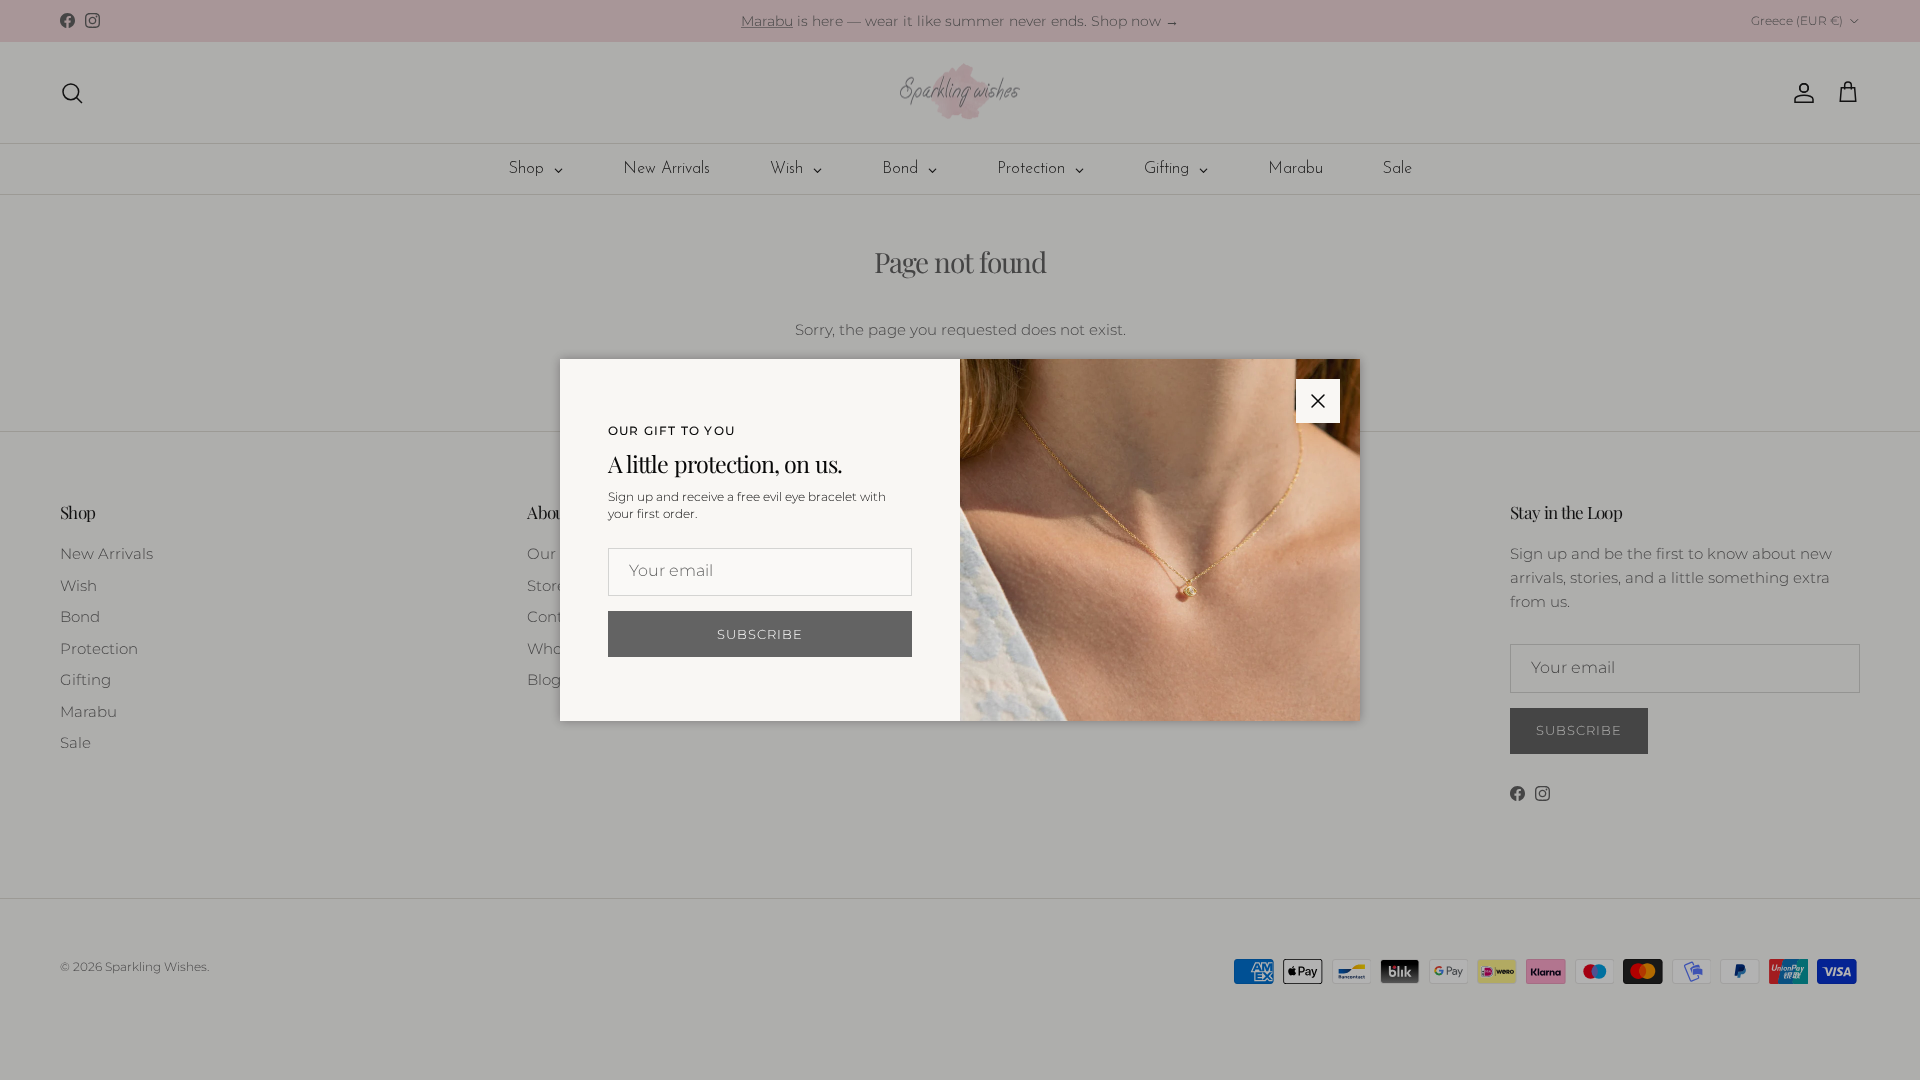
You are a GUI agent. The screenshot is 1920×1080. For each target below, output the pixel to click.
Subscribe (760, 634)
